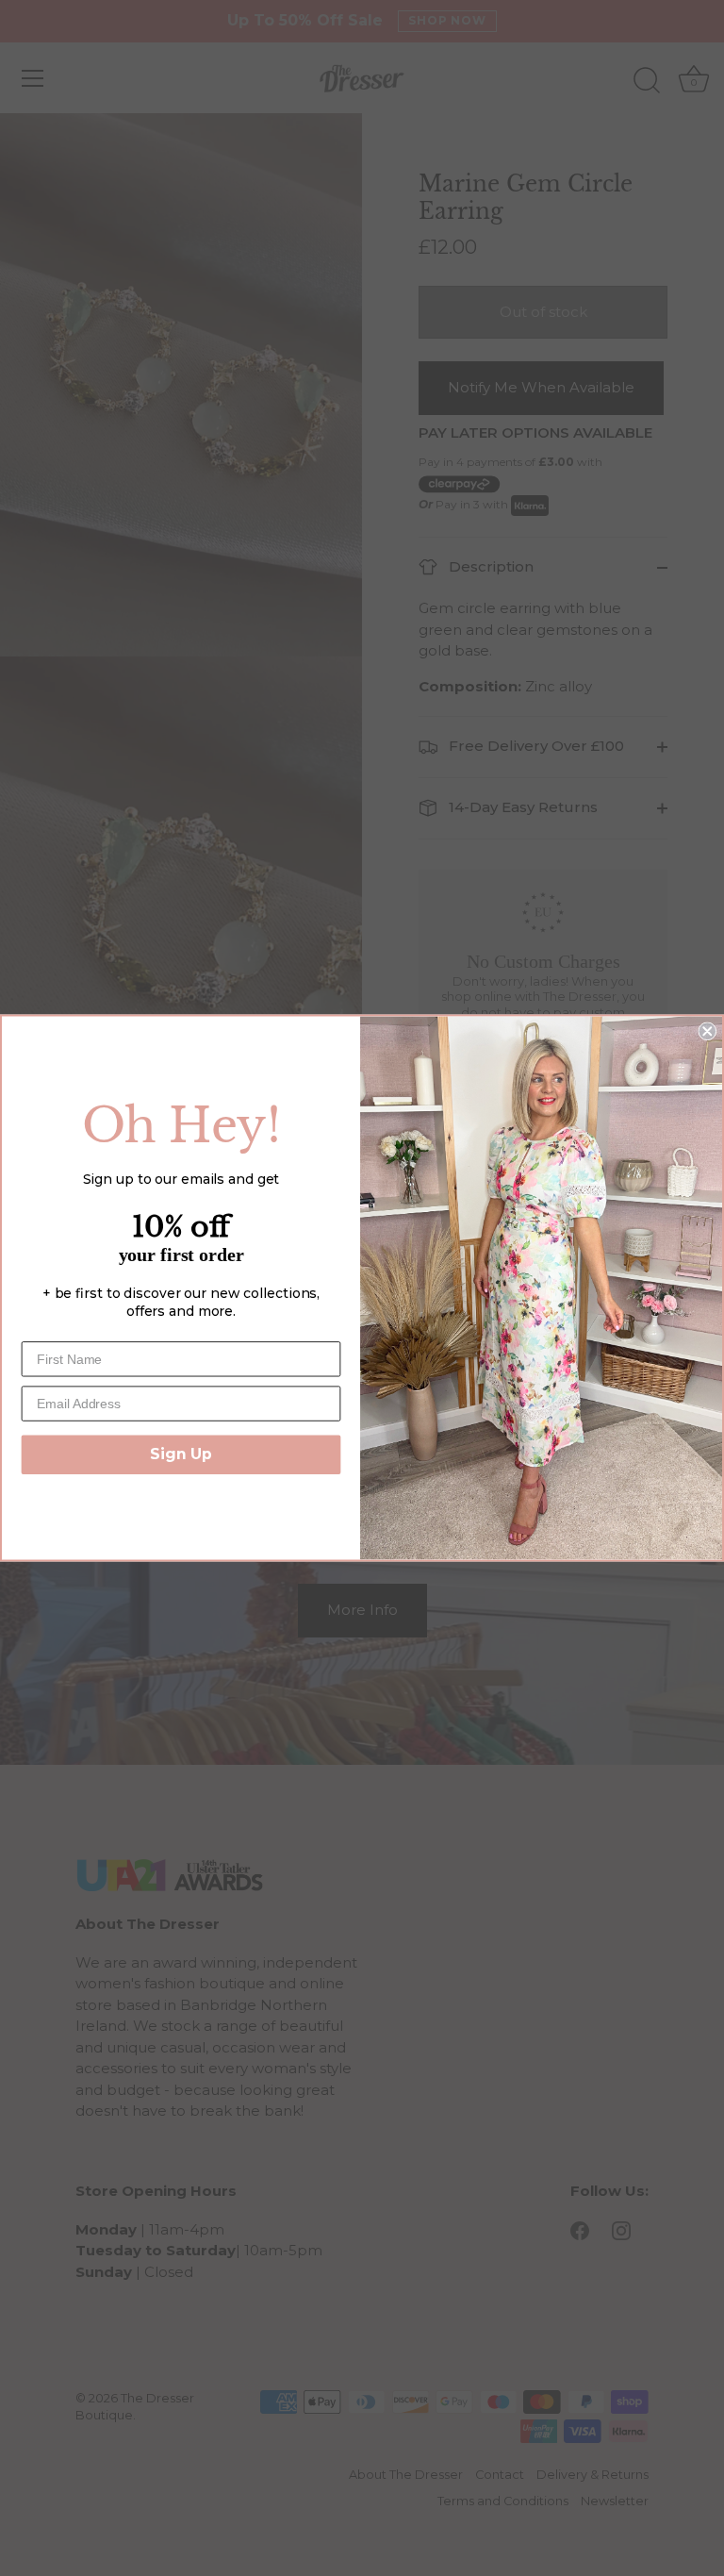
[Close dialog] (707, 1031)
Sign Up (181, 1454)
